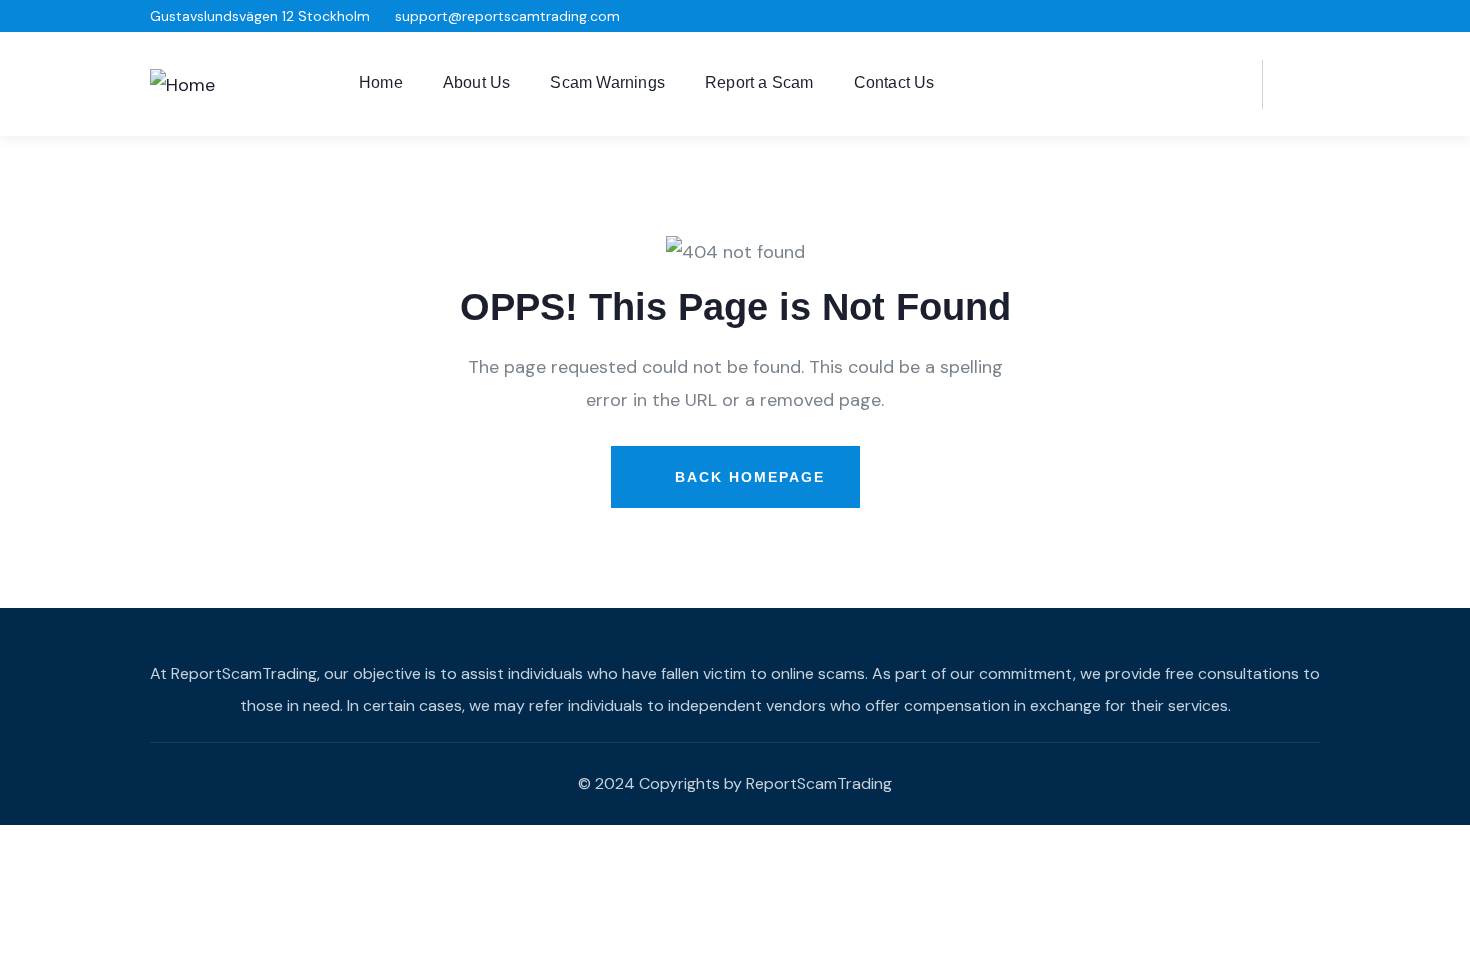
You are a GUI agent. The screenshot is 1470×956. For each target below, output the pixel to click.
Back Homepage (747, 477)
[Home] (182, 85)
